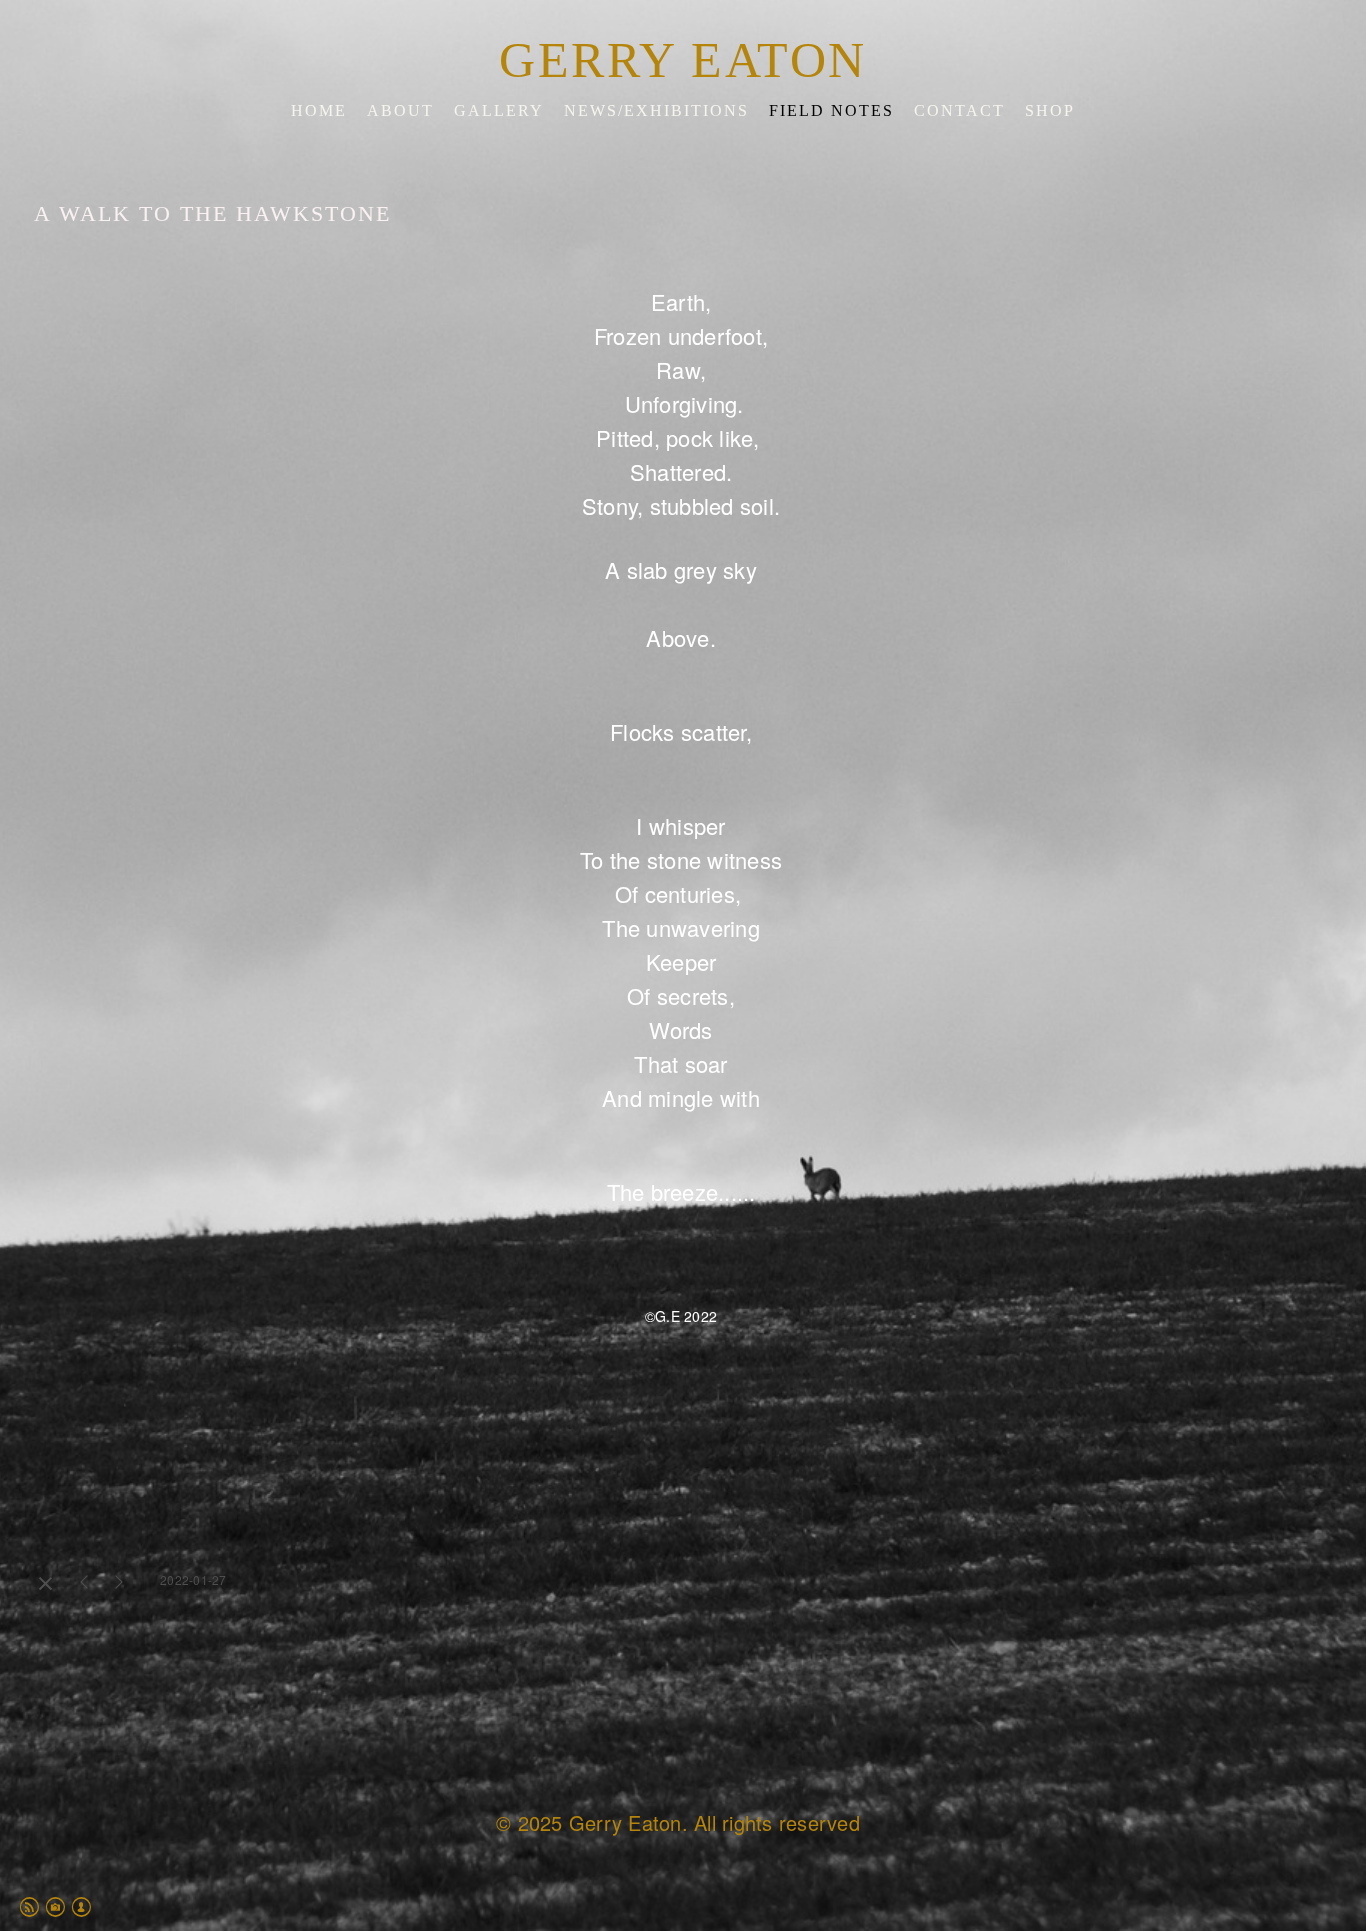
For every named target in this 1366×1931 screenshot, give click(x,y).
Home (319, 110)
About (400, 110)
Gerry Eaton (683, 60)
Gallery (499, 110)
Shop (1050, 110)
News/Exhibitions (656, 110)
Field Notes (831, 110)
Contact (959, 110)
